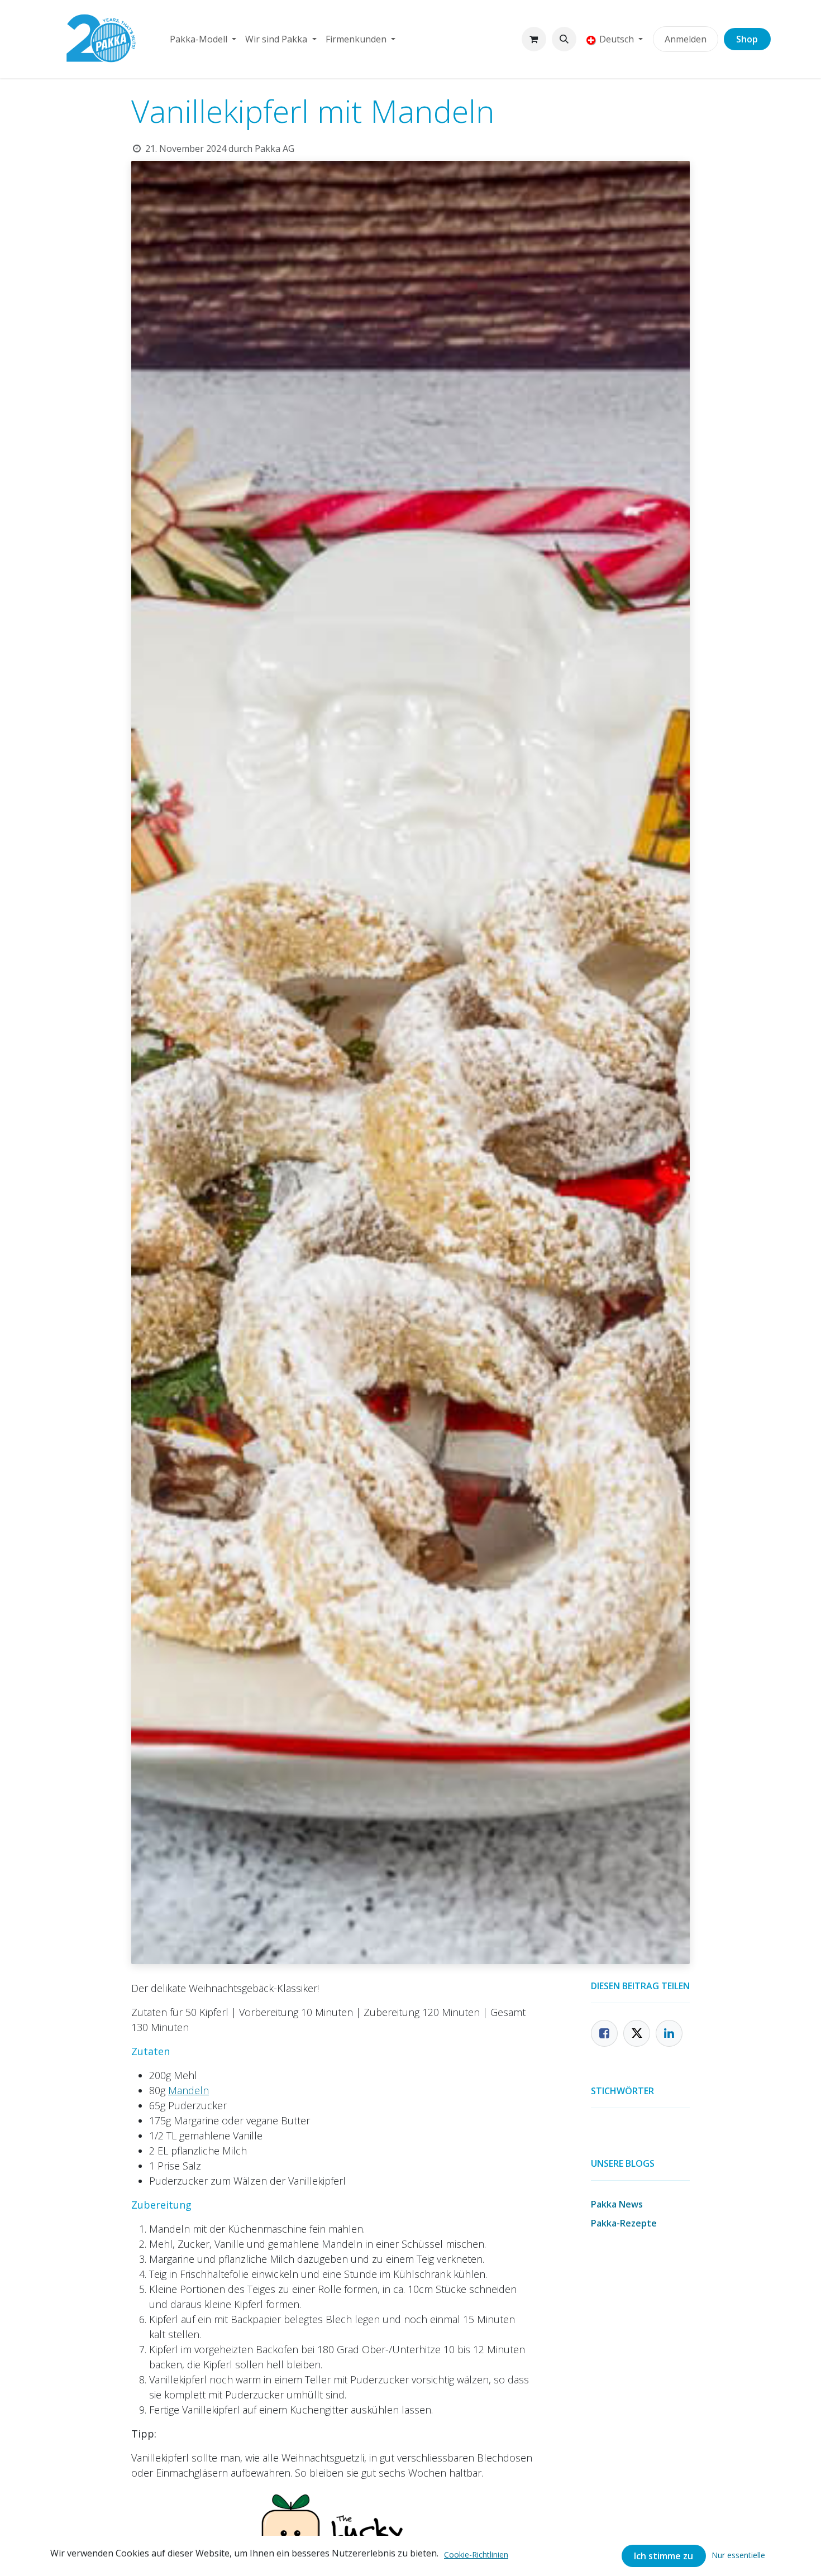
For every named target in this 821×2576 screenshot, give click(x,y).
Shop (747, 39)
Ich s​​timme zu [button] (664, 2556)
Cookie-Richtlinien (476, 2555)
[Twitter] (637, 2033)
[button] (564, 39)
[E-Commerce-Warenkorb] (534, 39)
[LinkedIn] (669, 2033)
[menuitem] (203, 39)
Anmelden (686, 39)
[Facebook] (604, 2033)
